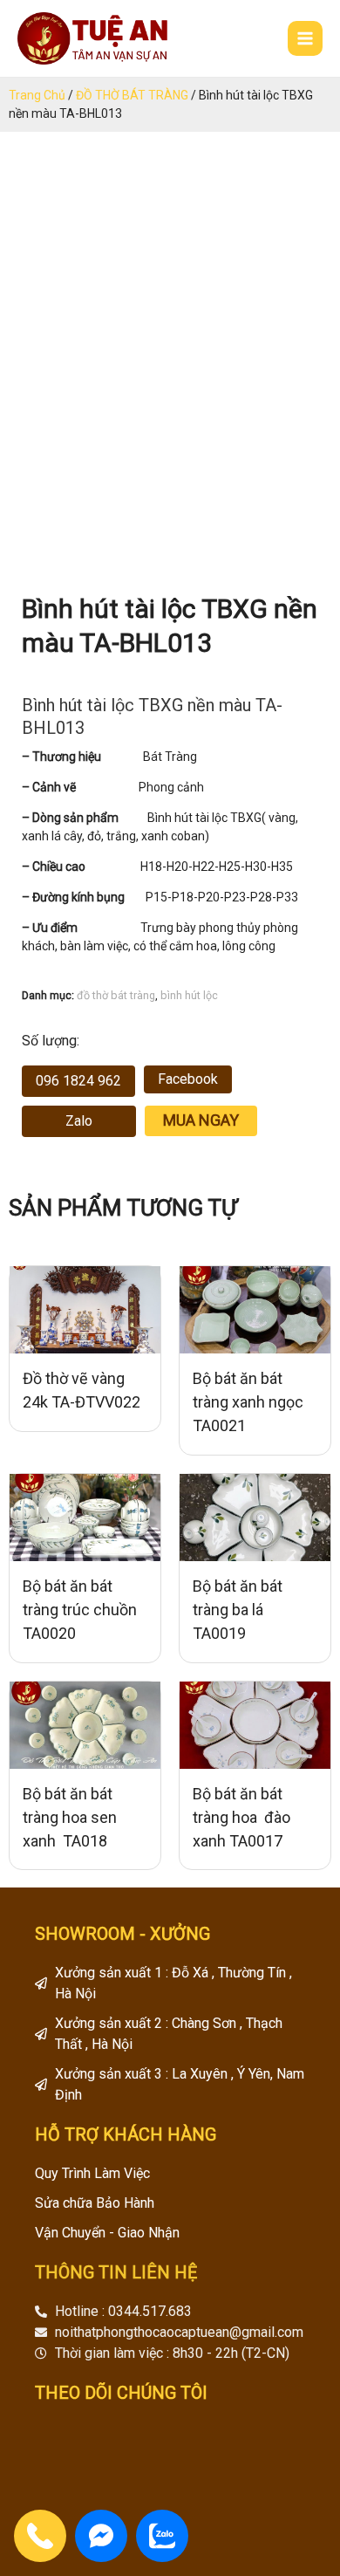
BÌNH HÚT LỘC (189, 995)
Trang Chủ (37, 95)
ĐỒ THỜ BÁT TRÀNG (132, 95)
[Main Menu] (305, 38)
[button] (78, 1081)
